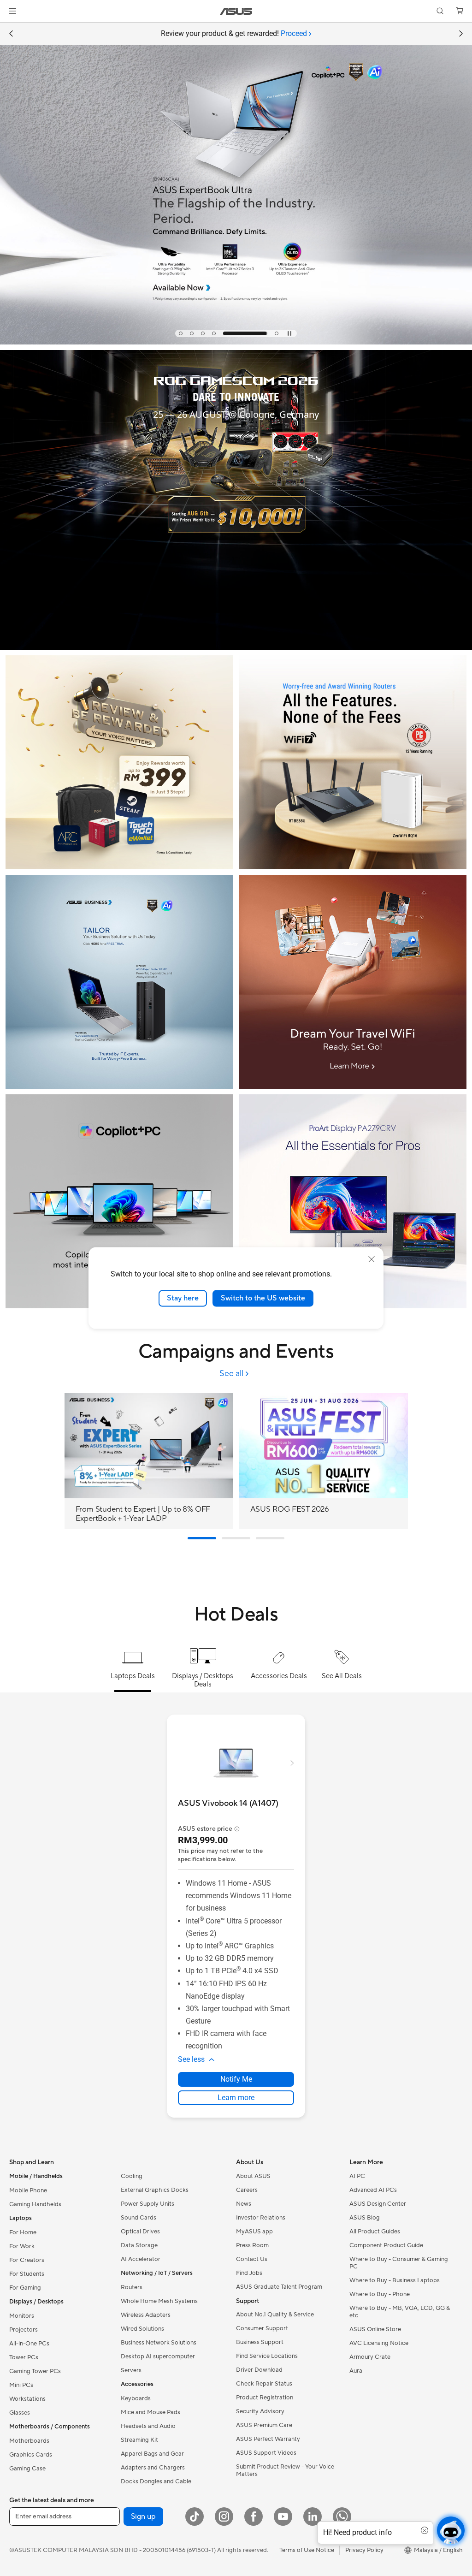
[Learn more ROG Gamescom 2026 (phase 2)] (236, 647)
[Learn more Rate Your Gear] (236, 342)
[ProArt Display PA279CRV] (353, 1201)
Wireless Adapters (146, 2315)
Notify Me (236, 2079)
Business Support (260, 2342)
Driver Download (259, 2370)
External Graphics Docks (155, 2190)
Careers (247, 2190)
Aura (356, 2371)
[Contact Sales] (119, 982)
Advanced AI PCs (373, 2190)
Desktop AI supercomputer (158, 2356)
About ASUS (253, 2176)
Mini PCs (21, 2385)
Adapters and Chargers (153, 2468)
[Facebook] (254, 2517)
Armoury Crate (370, 2357)
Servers (131, 2370)
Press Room (252, 2245)
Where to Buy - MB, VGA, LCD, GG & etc (400, 2312)
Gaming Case (27, 2469)
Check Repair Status (264, 2384)
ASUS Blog (365, 2218)
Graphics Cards (31, 2455)
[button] (12, 11)
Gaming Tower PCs (35, 2371)
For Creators (27, 2260)
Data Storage (139, 2245)
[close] (372, 1259)
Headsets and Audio (148, 2426)
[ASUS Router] (353, 762)
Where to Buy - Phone (380, 2294)
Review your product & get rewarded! (234, 33)
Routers (132, 2287)
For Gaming (25, 2288)
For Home (23, 2232)
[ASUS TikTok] (195, 2517)
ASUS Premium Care (264, 2425)
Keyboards (136, 2398)
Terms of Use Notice (307, 2550)
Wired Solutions (142, 2329)
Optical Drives (140, 2232)
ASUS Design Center (378, 2204)
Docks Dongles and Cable (156, 2481)
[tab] (181, 333)
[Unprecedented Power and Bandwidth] (119, 762)
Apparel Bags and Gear (152, 2454)
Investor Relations (261, 2218)
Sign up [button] (143, 2517)
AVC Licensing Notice (379, 2343)
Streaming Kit (139, 2440)
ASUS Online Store (375, 2329)
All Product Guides (375, 2232)
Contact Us (252, 2259)
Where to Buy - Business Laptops (395, 2280)
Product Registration (265, 2398)
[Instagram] (224, 2517)
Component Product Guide (386, 2245)
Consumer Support (262, 2328)
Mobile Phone (28, 2190)
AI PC (357, 2176)
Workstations (27, 2399)
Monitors (22, 2316)
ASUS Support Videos (266, 2453)
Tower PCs (24, 2357)
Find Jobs (249, 2273)
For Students (27, 2274)
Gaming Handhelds (35, 2204)
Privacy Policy (364, 2550)
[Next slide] (461, 34)
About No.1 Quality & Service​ (275, 2315)
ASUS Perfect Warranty (268, 2439)
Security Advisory (260, 2411)
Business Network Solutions (159, 2343)
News (244, 2204)
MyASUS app (254, 2232)
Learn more (236, 2098)
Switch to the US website (263, 1298)
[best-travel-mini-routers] (353, 982)
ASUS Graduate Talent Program (279, 2287)
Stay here (183, 1298)
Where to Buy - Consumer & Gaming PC (399, 2263)
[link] (236, 11)
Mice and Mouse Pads (150, 2412)
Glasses (20, 2413)
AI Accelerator (141, 2259)
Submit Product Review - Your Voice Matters (285, 2470)
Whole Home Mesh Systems (159, 2301)
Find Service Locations (267, 2356)
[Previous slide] (11, 34)
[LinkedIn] (313, 2517)
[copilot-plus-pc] (119, 1201)
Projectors (24, 2330)
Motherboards (29, 2441)
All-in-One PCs (29, 2344)
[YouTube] (283, 2517)
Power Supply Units (147, 2204)
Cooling (132, 2176)
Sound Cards (139, 2218)
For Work (22, 2246)
